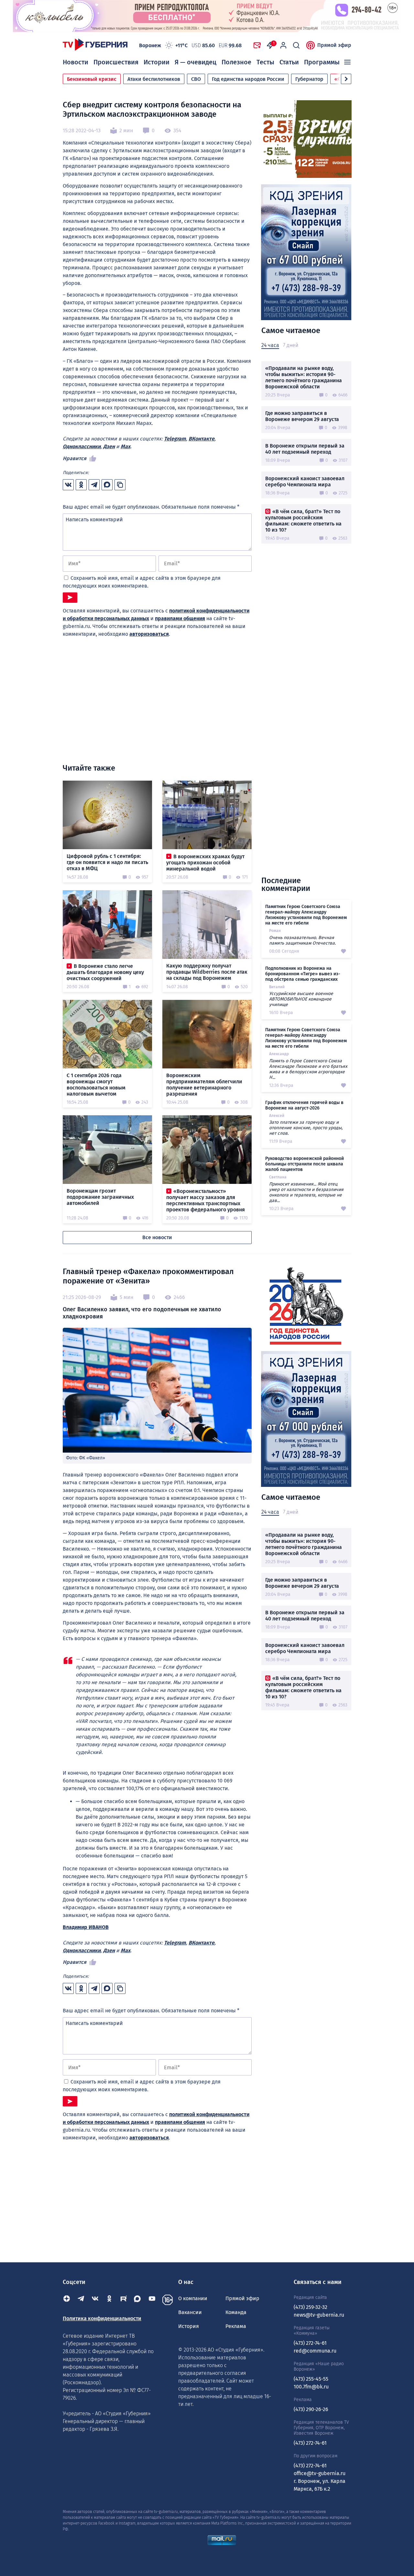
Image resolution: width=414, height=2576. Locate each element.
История (189, 2326)
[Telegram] (81, 2300)
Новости (76, 62)
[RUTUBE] (124, 2300)
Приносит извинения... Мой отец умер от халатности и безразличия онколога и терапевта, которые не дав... (306, 1192)
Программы (322, 62)
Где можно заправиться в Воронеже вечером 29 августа (302, 416)
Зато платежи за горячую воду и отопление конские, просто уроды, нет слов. (306, 1128)
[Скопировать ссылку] (120, 485)
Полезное (236, 62)
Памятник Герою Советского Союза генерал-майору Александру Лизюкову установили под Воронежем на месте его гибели (306, 915)
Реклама (236, 2326)
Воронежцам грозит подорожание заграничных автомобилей (100, 1197)
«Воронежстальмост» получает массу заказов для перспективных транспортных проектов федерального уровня (206, 1200)
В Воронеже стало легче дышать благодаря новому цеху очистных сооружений (105, 972)
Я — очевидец (196, 62)
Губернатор (309, 79)
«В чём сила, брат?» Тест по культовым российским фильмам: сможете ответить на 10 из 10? (303, 521)
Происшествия (116, 62)
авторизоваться (149, 634)
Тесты (265, 62)
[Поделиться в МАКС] (107, 485)
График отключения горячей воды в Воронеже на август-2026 (304, 1105)
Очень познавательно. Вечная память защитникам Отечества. (302, 940)
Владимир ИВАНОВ (86, 1927)
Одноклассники (82, 446)
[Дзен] (67, 2300)
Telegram (175, 439)
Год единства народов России (248, 79)
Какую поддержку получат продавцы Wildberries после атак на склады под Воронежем (207, 972)
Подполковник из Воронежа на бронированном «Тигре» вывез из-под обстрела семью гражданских (303, 974)
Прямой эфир (334, 45)
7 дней (291, 345)
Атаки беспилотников (154, 79)
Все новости (157, 1237)
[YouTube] (152, 2300)
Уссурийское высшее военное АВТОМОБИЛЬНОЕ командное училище (301, 999)
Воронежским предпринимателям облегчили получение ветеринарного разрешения (204, 1085)
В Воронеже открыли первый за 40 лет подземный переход (305, 449)
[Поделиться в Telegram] (94, 485)
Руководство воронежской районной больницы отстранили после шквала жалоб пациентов (305, 1164)
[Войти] (283, 45)
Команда (236, 2312)
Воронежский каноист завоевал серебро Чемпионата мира (305, 482)
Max (125, 446)
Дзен (109, 446)
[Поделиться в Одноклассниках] (81, 485)
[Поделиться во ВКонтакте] (68, 485)
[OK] (109, 2300)
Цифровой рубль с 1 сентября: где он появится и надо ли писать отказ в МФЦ (107, 862)
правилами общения (180, 618)
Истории (157, 62)
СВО (196, 79)
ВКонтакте (202, 439)
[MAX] (138, 2300)
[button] (346, 79)
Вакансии (190, 2312)
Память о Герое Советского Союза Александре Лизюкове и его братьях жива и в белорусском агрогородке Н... (308, 1069)
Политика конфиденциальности (102, 2318)
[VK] (95, 2300)
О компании (193, 2298)
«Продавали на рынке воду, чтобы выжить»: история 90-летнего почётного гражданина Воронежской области (304, 377)
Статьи (289, 62)
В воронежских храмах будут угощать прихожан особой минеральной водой (205, 863)
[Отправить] (70, 598)
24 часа (270, 345)
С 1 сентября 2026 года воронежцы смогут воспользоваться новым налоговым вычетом (96, 1085)
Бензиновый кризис (92, 79)
